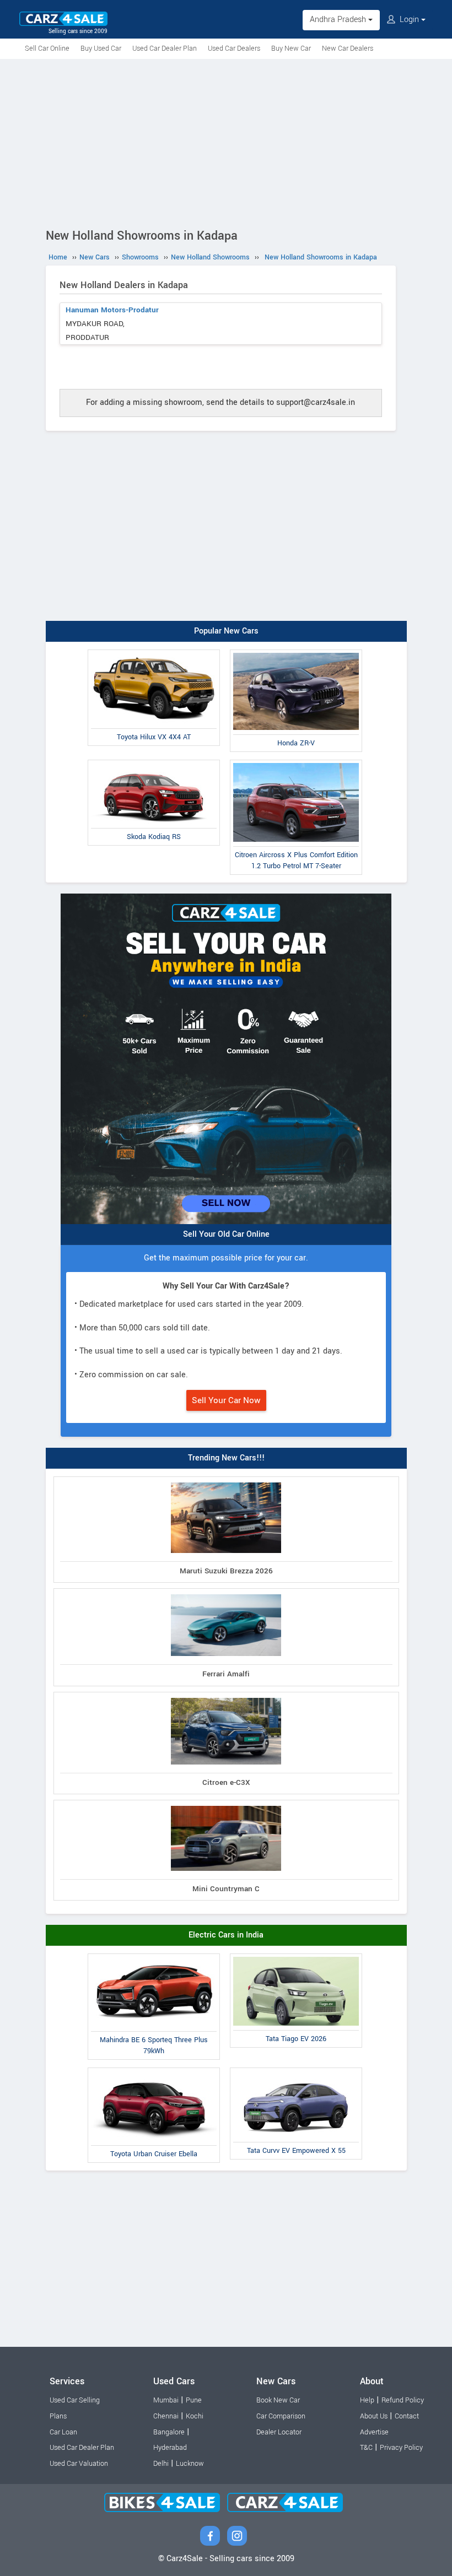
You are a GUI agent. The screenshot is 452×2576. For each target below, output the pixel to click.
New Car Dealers (348, 48)
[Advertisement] (226, 142)
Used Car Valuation (79, 2464)
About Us (374, 2416)
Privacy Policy (401, 2448)
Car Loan (63, 2432)
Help (367, 2400)
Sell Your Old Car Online (226, 1234)
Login (409, 20)
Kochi (195, 2416)
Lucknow (190, 2464)
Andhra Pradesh (339, 20)
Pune (194, 2400)
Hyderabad (170, 2448)
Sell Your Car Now (226, 1400)
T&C (366, 2448)
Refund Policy (403, 2400)
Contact (407, 2416)
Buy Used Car (101, 48)
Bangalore (169, 2432)
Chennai (166, 2416)
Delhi (161, 2464)
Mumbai (166, 2400)
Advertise (374, 2432)
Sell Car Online (47, 48)
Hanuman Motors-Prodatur (112, 310)
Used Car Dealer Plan (165, 48)
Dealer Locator (279, 2432)
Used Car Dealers (234, 48)
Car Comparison (281, 2416)
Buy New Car (291, 48)
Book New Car (278, 2400)
